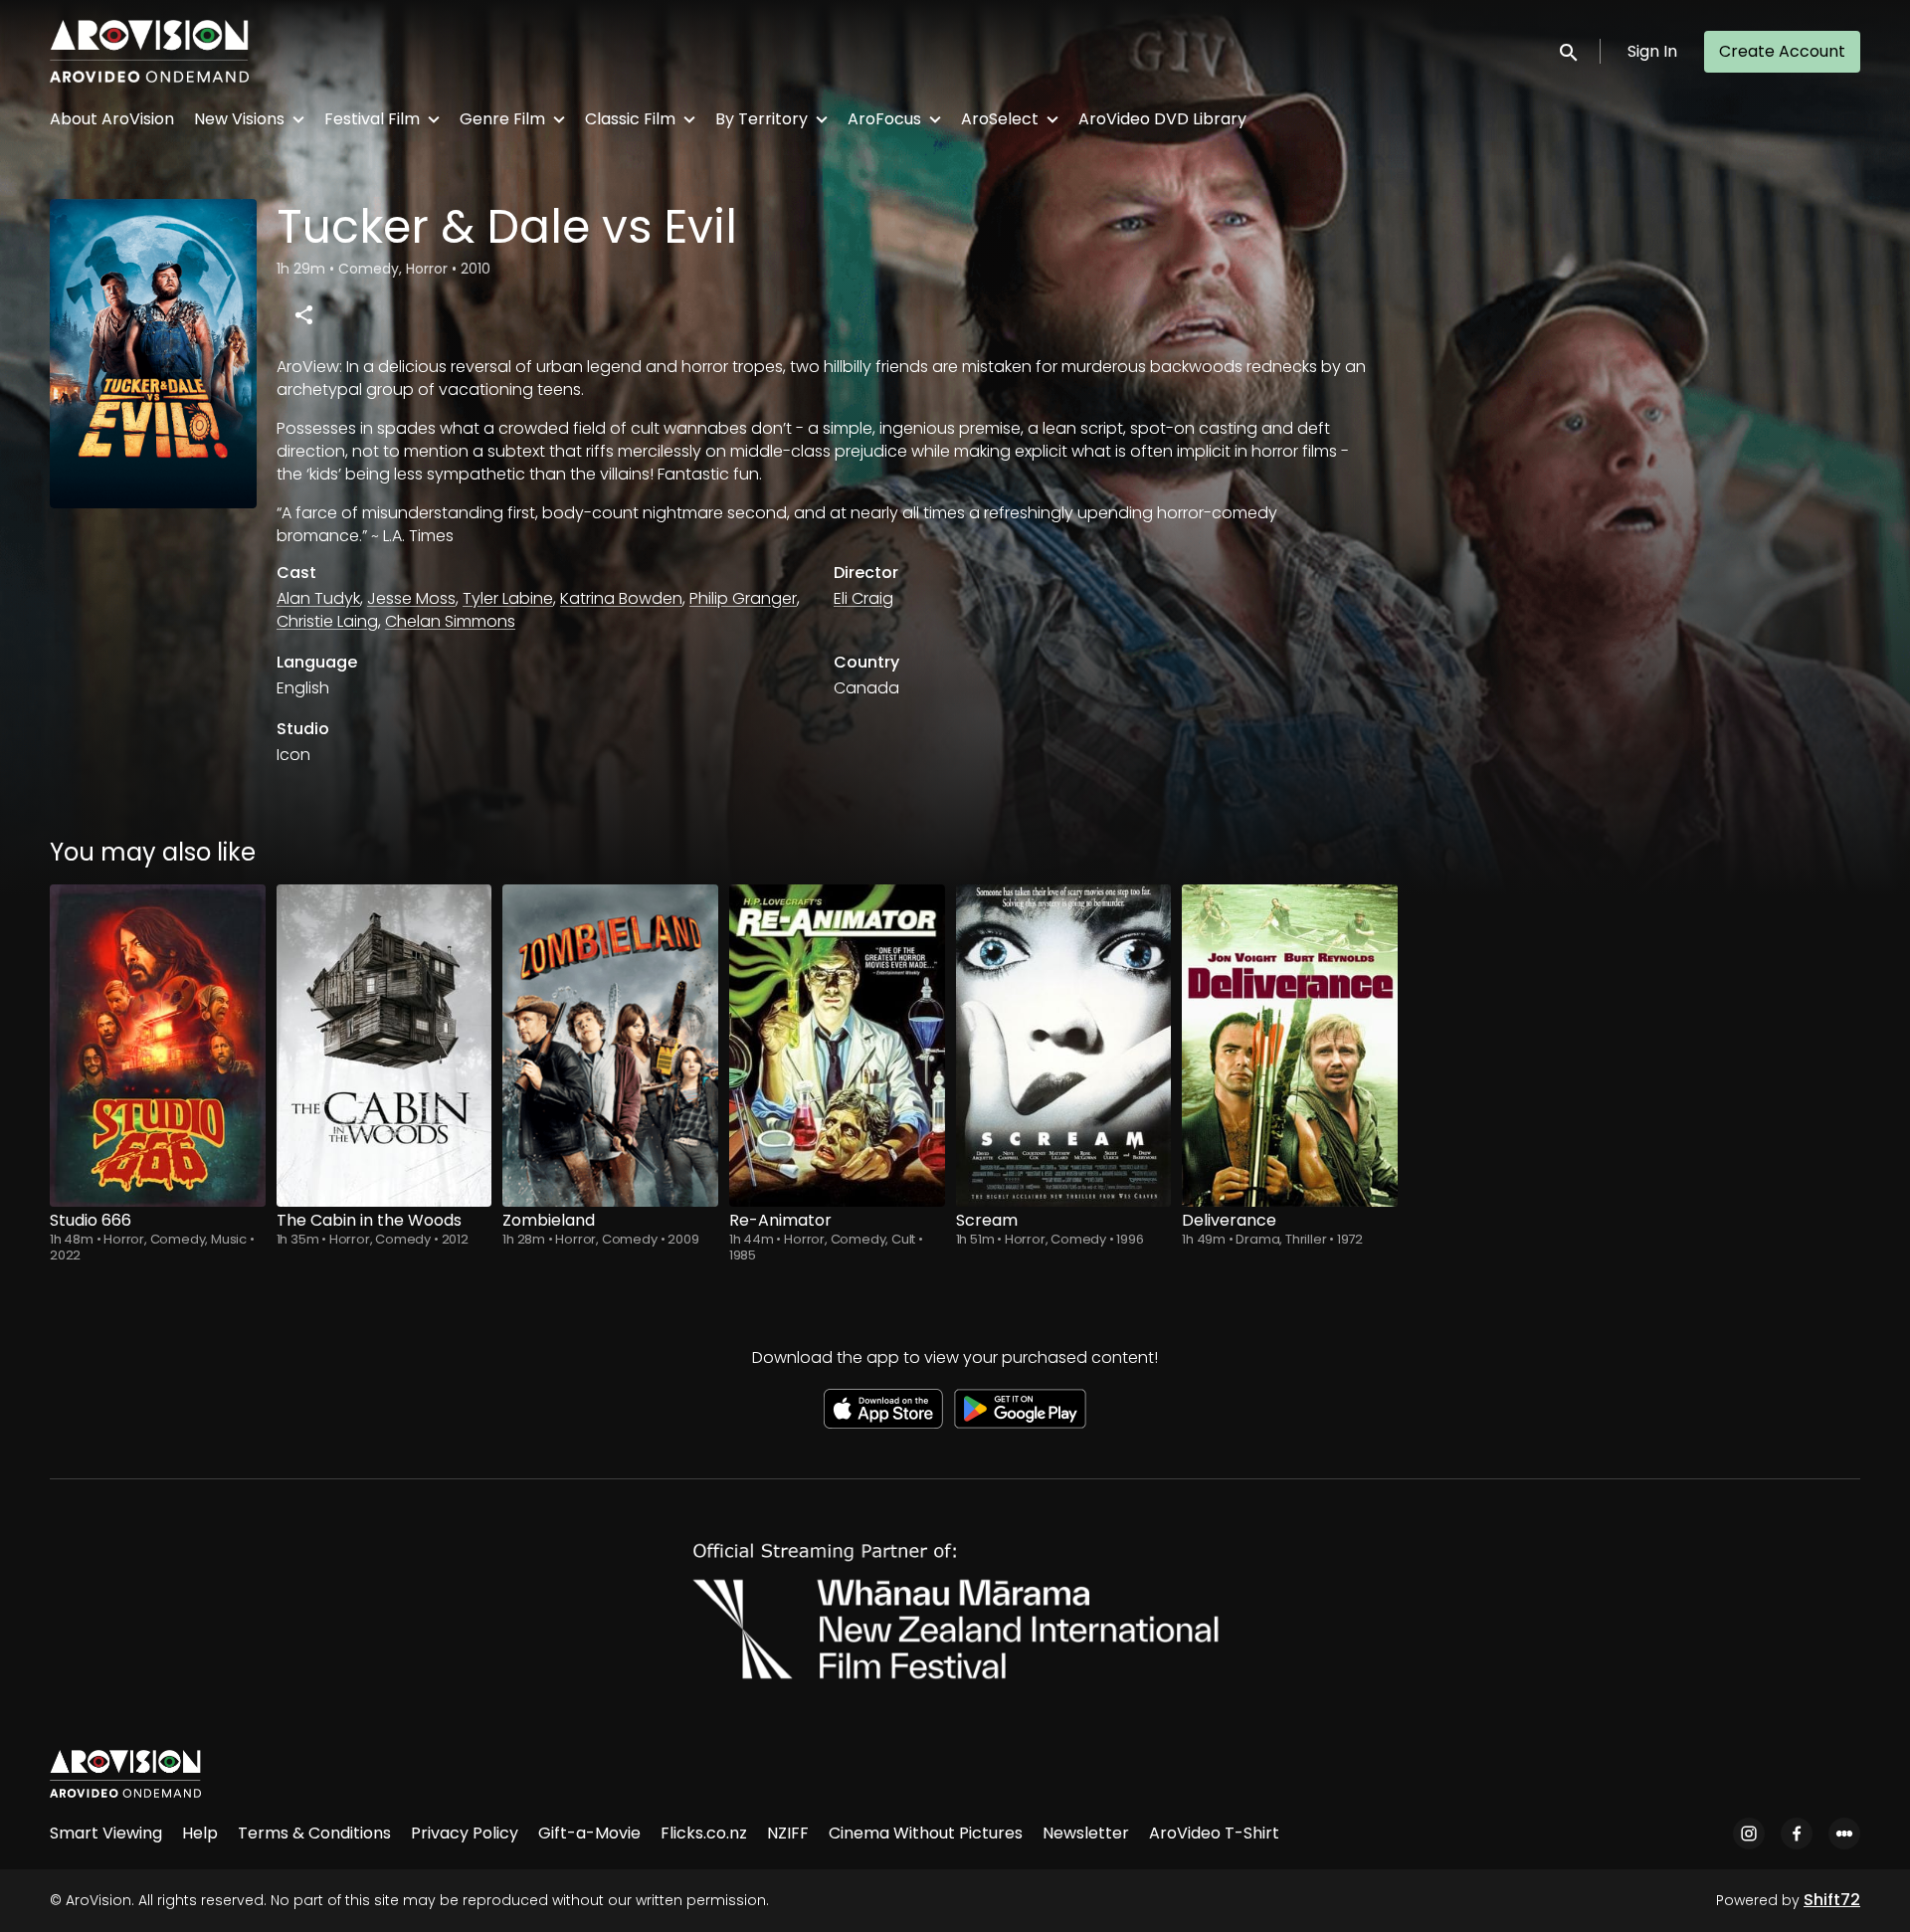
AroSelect (1000, 119)
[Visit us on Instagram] (1749, 1834)
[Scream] (1064, 1046)
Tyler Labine (508, 598)
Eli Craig (863, 598)
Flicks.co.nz (704, 1833)
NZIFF (788, 1833)
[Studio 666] (158, 1046)
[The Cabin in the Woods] (384, 1046)
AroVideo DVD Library (1162, 119)
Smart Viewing (106, 1833)
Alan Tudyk (318, 598)
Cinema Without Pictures (926, 1833)
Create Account (1782, 51)
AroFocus (884, 119)
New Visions (239, 119)
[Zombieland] (610, 1046)
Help (200, 1833)
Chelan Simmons (450, 621)
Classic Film (630, 119)
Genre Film (502, 119)
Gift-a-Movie (589, 1833)
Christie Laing (327, 621)
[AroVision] (125, 1774)
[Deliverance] (1290, 1046)
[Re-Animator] (837, 1046)
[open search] (1570, 51)
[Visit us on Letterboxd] (1844, 1834)
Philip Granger (743, 598)
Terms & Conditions (314, 1833)
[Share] (303, 314)
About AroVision (112, 119)
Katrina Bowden (621, 598)
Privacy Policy (465, 1833)
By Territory (762, 119)
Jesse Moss (411, 598)
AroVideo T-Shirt (1214, 1833)
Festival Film (372, 119)
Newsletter (1086, 1833)
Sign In (1652, 51)
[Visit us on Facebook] (1797, 1834)
